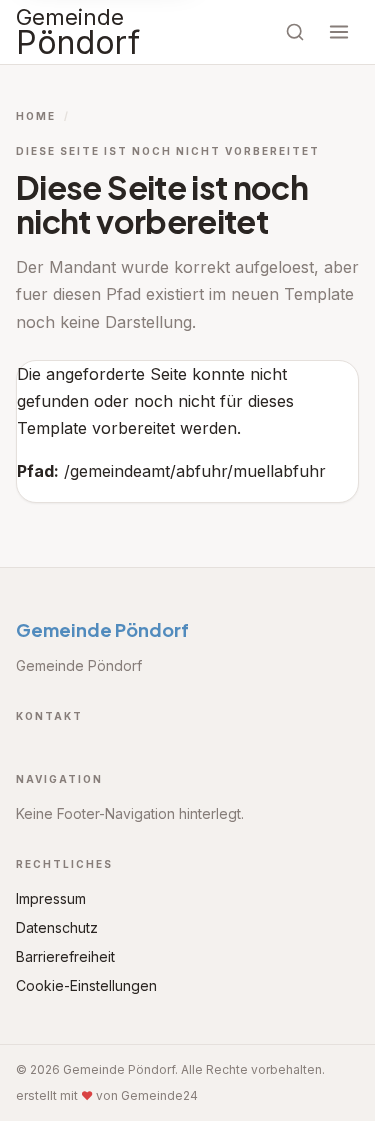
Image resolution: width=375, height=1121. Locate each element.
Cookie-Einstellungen (86, 985)
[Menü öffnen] (339, 32)
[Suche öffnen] (295, 32)
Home (36, 116)
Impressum (51, 898)
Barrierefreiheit (65, 956)
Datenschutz (57, 927)
